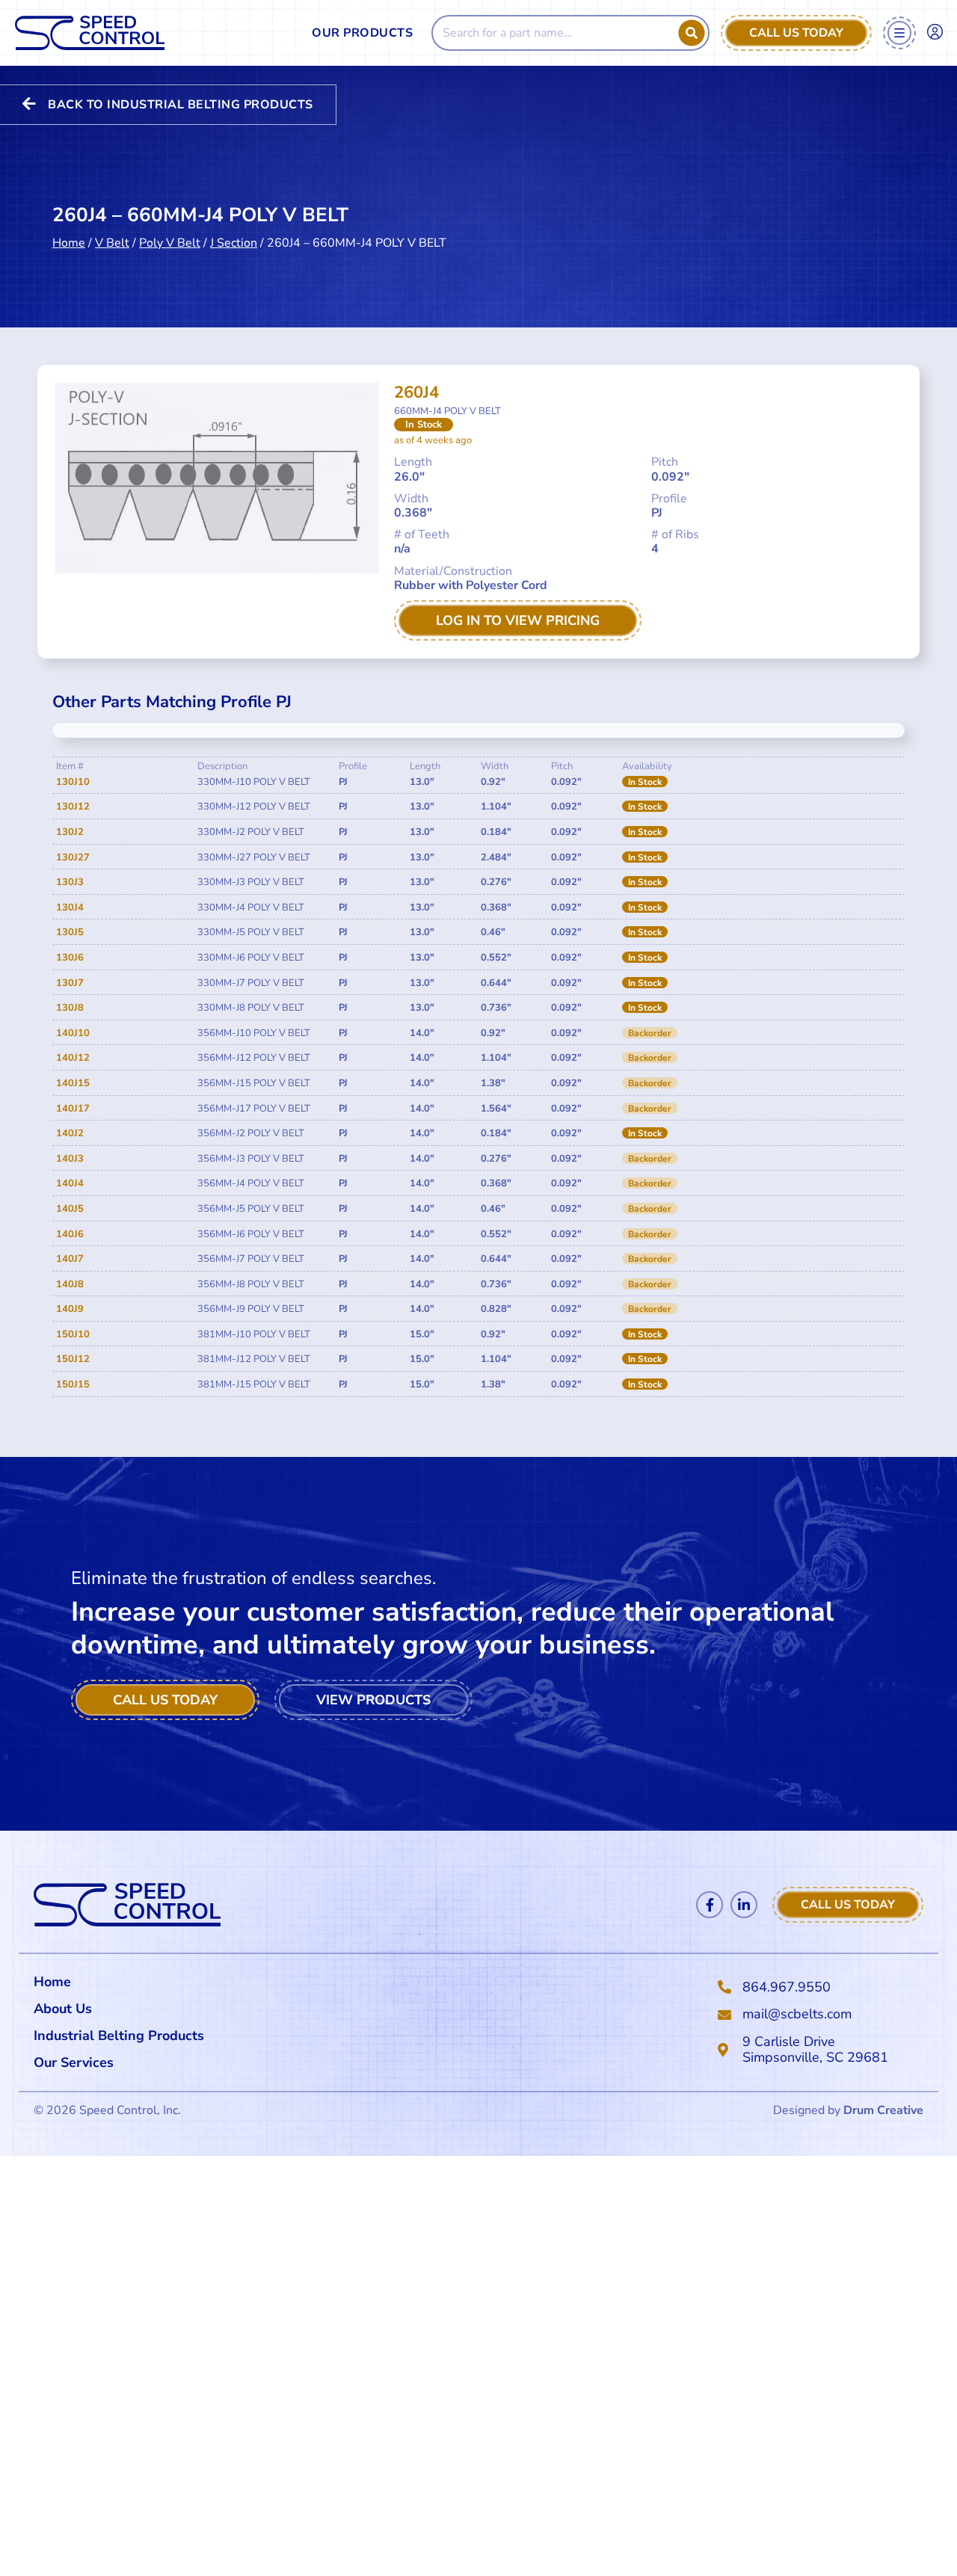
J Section (234, 243)
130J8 (70, 1008)
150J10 (73, 1334)
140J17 (73, 1109)
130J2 (70, 832)
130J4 (70, 908)
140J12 (73, 1058)
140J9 (70, 1309)
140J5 (70, 1209)
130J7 (70, 983)
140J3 (70, 1159)
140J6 (70, 1234)
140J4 (70, 1183)
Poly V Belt (170, 243)
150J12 (73, 1359)
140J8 (70, 1284)
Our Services (74, 2062)
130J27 (73, 857)
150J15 (73, 1384)
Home (69, 243)
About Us (63, 2009)
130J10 (73, 782)
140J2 (70, 1133)
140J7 (70, 1259)
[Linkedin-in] (744, 1905)
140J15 (73, 1083)
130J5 (70, 932)
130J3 (70, 882)
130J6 (70, 958)
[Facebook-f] (710, 1905)
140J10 (73, 1033)
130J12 (73, 807)
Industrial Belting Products (119, 2036)
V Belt (112, 243)
